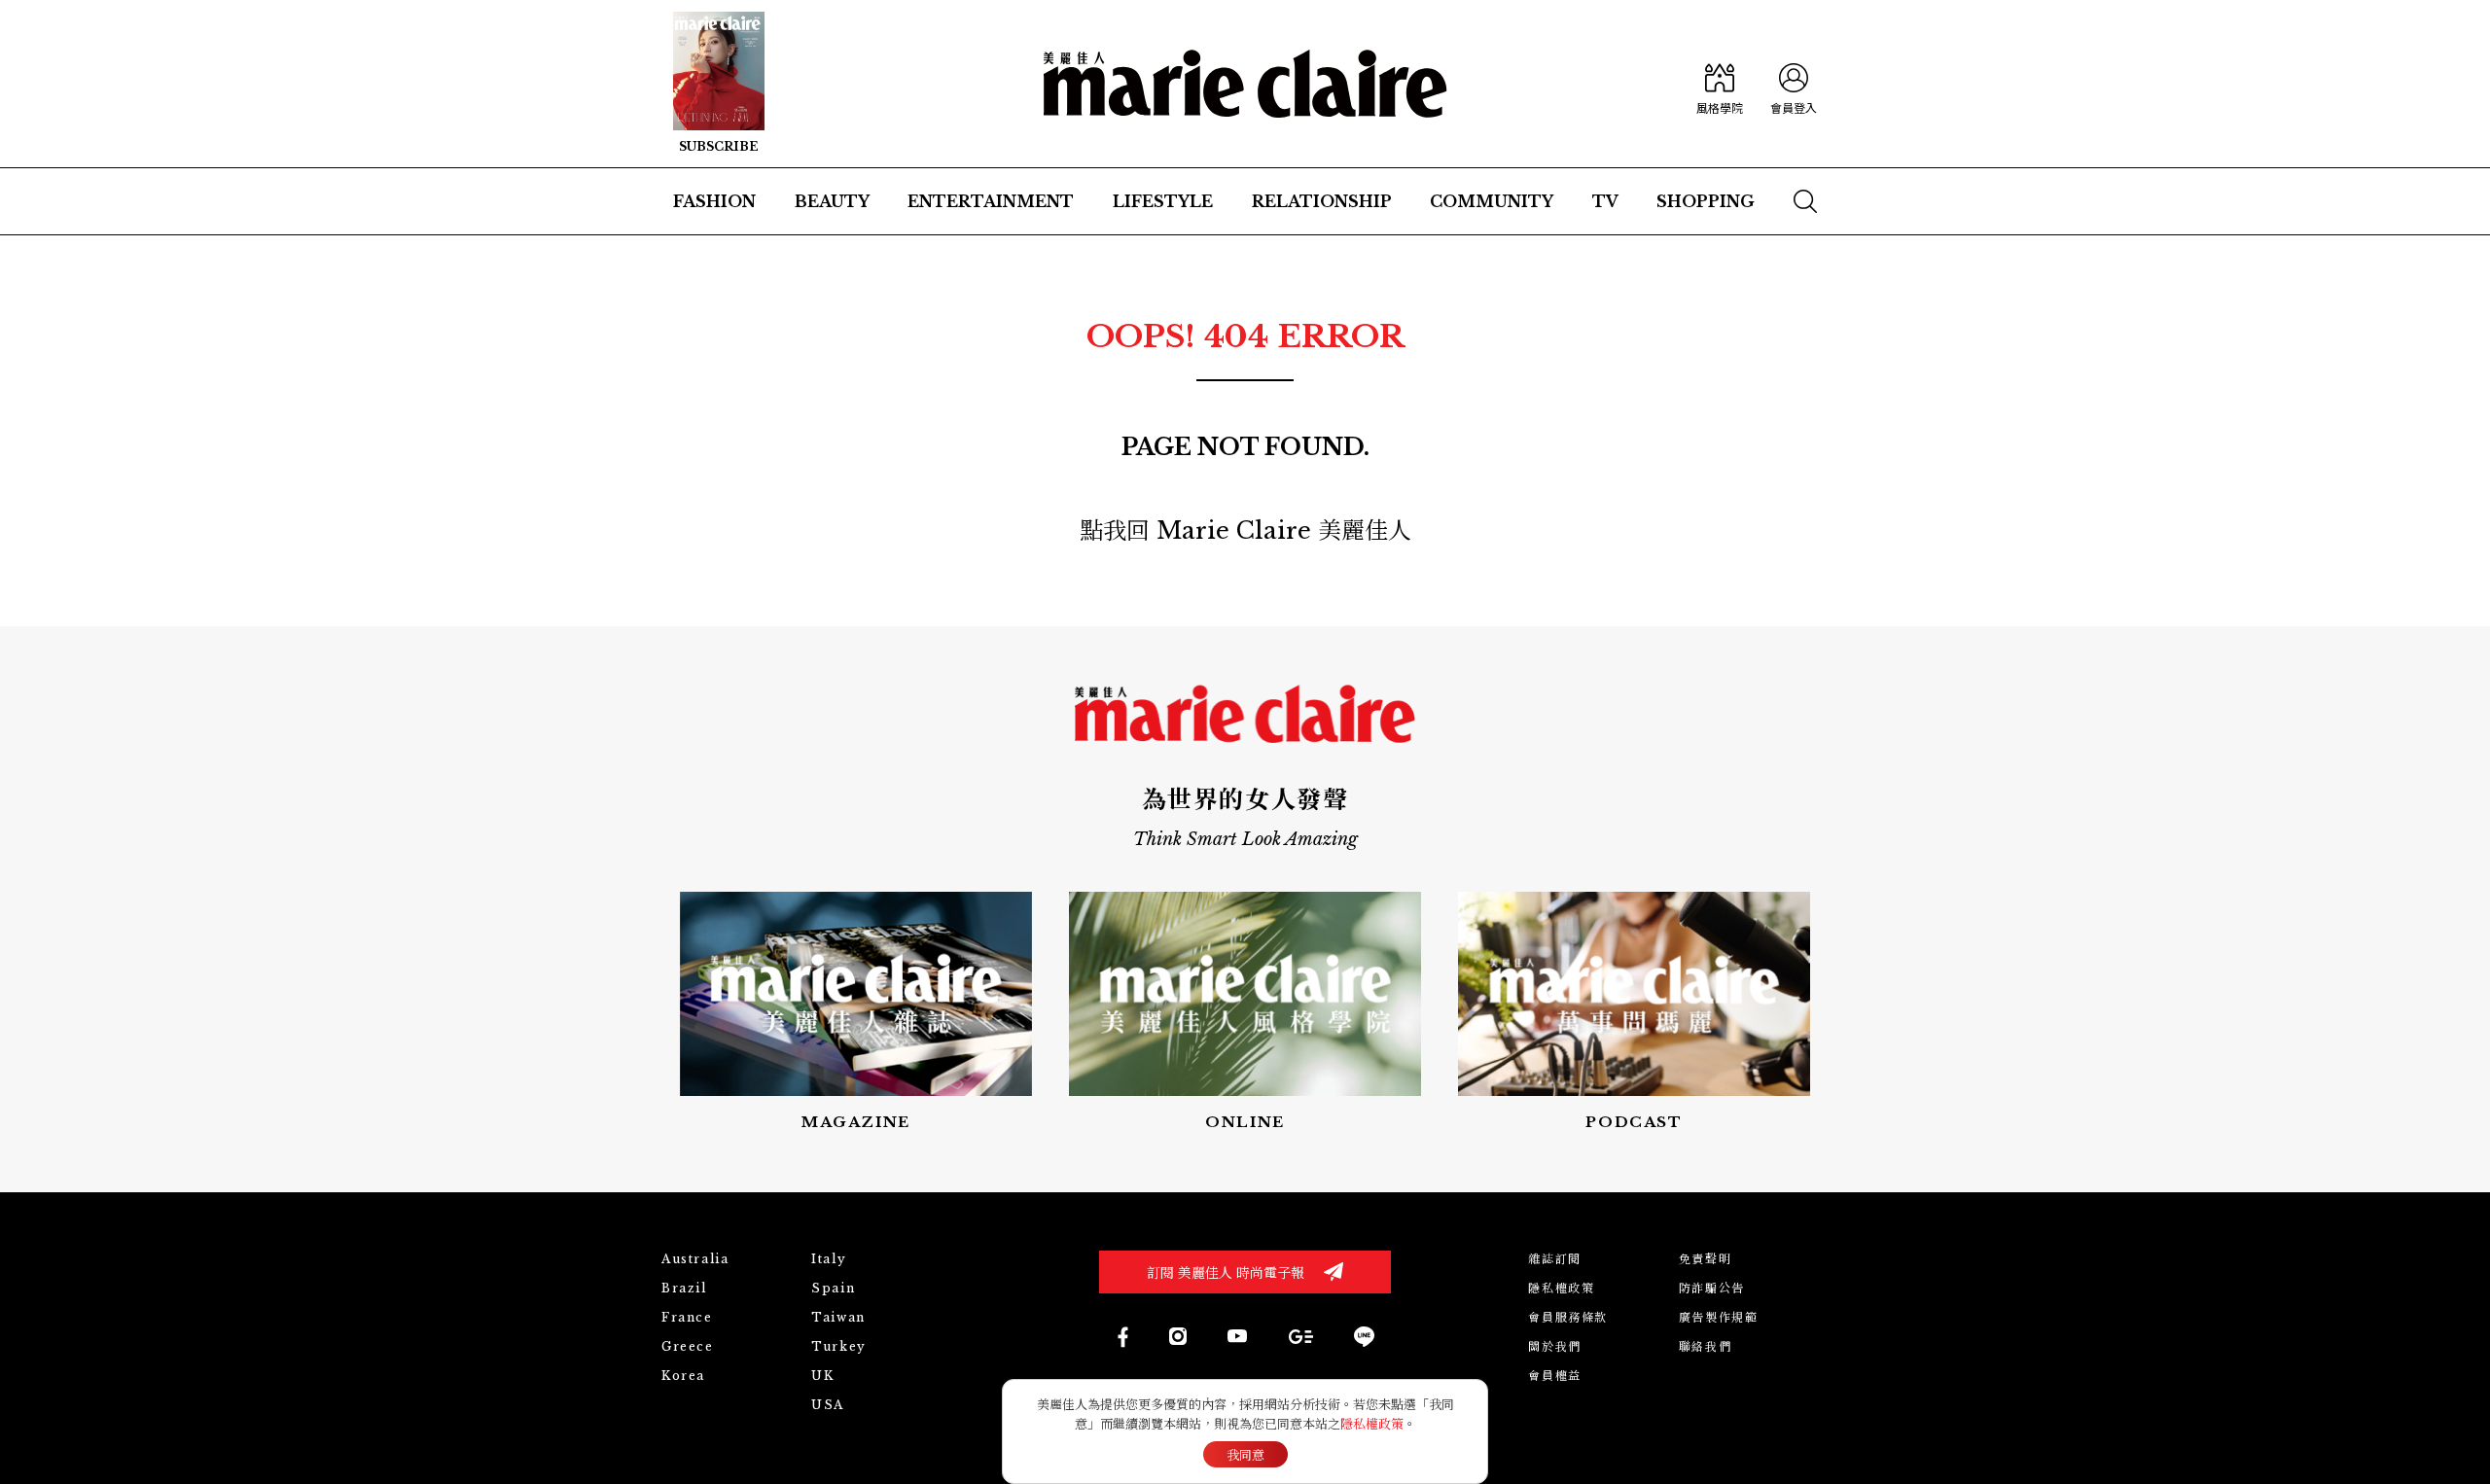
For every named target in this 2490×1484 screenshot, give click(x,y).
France (687, 1317)
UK (822, 1376)
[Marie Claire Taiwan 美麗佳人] (1178, 1336)
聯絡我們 (1705, 1346)
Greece (688, 1346)
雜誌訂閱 (1554, 1259)
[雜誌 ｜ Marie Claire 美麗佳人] (719, 84)
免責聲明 (1705, 1259)
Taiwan (838, 1317)
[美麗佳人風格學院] (1720, 84)
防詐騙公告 (1712, 1288)
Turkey (839, 1346)
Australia (695, 1259)
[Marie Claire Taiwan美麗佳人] (1237, 1336)
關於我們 (1554, 1346)
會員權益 (1554, 1376)
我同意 (1245, 1455)
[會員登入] (1794, 84)
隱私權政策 (1561, 1288)
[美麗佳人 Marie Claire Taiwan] (1122, 1337)
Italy (829, 1259)
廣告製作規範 (1719, 1317)
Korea (683, 1376)
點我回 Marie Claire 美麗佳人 (1245, 530)
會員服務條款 (1568, 1317)
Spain (833, 1288)
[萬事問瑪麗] (1634, 1013)
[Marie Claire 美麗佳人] (1245, 84)
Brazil (684, 1288)
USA (828, 1405)
